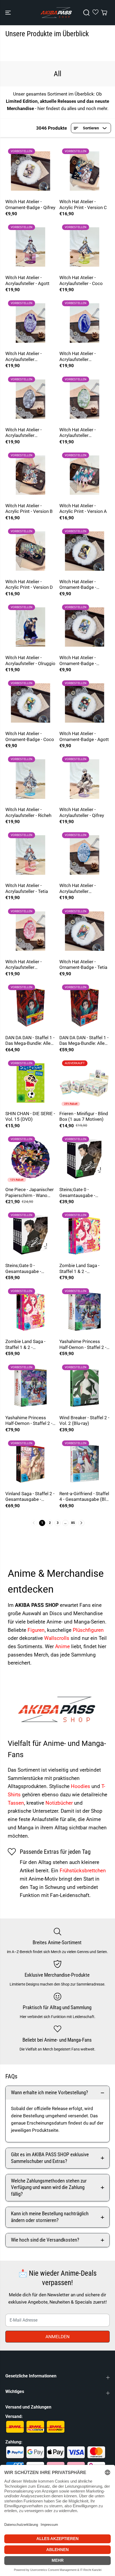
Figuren (36, 1630)
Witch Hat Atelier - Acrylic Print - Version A (83, 509)
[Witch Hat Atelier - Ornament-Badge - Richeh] (85, 627)
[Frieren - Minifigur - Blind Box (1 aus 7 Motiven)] (85, 1083)
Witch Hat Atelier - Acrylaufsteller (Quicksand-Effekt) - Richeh (80, 889)
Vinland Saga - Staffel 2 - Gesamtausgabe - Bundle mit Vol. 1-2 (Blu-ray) (30, 1497)
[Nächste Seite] (81, 1523)
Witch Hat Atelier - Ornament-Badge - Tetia (83, 965)
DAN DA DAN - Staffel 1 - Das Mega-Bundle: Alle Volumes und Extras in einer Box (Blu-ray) (30, 1041)
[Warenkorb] (104, 13)
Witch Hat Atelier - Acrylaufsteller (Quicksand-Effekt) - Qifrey (26, 433)
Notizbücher (60, 1803)
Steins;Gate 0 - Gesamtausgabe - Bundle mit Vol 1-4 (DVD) (85, 1193)
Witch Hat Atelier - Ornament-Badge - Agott (84, 736)
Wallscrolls (57, 1638)
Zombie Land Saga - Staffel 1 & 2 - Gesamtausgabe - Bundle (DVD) (25, 1344)
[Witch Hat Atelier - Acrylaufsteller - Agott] (30, 247)
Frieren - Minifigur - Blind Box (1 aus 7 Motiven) (84, 1116)
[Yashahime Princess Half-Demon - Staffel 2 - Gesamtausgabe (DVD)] (85, 1311)
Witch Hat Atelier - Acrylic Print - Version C (83, 205)
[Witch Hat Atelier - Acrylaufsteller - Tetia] (30, 855)
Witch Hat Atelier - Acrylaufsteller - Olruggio (30, 661)
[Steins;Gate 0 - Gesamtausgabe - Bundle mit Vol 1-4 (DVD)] (85, 1159)
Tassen (16, 1803)
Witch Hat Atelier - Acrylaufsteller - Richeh (28, 812)
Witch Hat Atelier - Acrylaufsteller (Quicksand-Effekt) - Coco (80, 433)
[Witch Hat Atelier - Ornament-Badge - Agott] (85, 703)
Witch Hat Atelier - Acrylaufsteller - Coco (81, 280)
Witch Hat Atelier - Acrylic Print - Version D (29, 585)
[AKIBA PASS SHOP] (56, 13)
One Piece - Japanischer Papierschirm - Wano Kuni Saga (30, 1193)
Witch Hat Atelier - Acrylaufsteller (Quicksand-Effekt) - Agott (26, 357)
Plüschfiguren (88, 1630)
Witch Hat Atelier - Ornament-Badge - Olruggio (78, 585)
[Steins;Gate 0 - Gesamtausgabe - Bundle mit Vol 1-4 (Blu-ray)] (30, 1235)
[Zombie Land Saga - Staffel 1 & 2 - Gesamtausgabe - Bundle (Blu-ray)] (85, 1235)
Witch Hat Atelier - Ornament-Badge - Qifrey (30, 205)
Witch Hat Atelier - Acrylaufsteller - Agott (27, 280)
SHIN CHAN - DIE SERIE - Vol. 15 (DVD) (30, 1116)
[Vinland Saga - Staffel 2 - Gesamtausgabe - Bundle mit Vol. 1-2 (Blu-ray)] (30, 1463)
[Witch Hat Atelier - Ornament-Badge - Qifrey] (30, 171)
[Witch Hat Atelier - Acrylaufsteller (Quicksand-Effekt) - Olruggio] (85, 323)
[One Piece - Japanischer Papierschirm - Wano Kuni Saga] (30, 1159)
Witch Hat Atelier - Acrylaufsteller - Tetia (27, 888)
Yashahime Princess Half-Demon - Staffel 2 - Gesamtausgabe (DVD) (83, 1344)
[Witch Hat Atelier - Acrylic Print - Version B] (30, 475)
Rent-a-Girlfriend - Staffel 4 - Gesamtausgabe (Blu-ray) (84, 1497)
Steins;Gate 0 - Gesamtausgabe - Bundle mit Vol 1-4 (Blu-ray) (29, 1269)
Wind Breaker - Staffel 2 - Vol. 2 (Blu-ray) (84, 1421)
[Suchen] (86, 13)
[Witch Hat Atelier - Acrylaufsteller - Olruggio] (30, 627)
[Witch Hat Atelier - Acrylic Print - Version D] (30, 551)
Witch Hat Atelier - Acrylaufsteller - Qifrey (82, 812)
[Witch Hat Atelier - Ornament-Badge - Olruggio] (85, 551)
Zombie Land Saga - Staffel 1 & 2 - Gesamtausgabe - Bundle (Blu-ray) (79, 1269)
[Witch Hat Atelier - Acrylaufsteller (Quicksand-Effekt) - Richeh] (85, 855)
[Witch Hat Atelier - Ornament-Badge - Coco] (30, 703)
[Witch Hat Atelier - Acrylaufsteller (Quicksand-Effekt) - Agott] (30, 323)
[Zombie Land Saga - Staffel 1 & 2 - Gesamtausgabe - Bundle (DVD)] (30, 1311)
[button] (9, 13)
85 (73, 1523)
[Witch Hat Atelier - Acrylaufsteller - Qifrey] (85, 779)
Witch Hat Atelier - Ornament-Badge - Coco (30, 736)
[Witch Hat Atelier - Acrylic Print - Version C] (85, 171)
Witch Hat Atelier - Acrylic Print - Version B (29, 509)
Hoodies (81, 1786)
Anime (63, 1646)
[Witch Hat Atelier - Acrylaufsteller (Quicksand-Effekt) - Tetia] (30, 931)
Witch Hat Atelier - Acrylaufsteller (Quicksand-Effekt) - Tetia (26, 965)
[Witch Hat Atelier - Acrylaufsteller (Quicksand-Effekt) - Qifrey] (30, 399)
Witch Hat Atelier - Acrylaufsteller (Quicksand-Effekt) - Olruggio (80, 357)
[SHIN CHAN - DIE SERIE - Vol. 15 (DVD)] (30, 1083)
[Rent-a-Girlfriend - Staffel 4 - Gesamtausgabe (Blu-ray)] (85, 1463)
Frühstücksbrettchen (83, 1871)
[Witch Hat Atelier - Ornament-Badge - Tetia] (85, 931)
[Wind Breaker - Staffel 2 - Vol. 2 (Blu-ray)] (85, 1387)
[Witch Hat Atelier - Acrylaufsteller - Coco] (85, 247)
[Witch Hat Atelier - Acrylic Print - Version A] (85, 475)
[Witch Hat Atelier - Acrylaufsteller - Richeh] (30, 779)
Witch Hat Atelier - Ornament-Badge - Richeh (78, 661)
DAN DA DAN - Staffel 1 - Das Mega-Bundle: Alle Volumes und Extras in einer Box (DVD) (84, 1041)
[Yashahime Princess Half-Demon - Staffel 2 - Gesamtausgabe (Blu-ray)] (30, 1387)
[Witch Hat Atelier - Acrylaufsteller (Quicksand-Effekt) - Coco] (85, 399)
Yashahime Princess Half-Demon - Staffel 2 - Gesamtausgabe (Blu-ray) (29, 1421)
